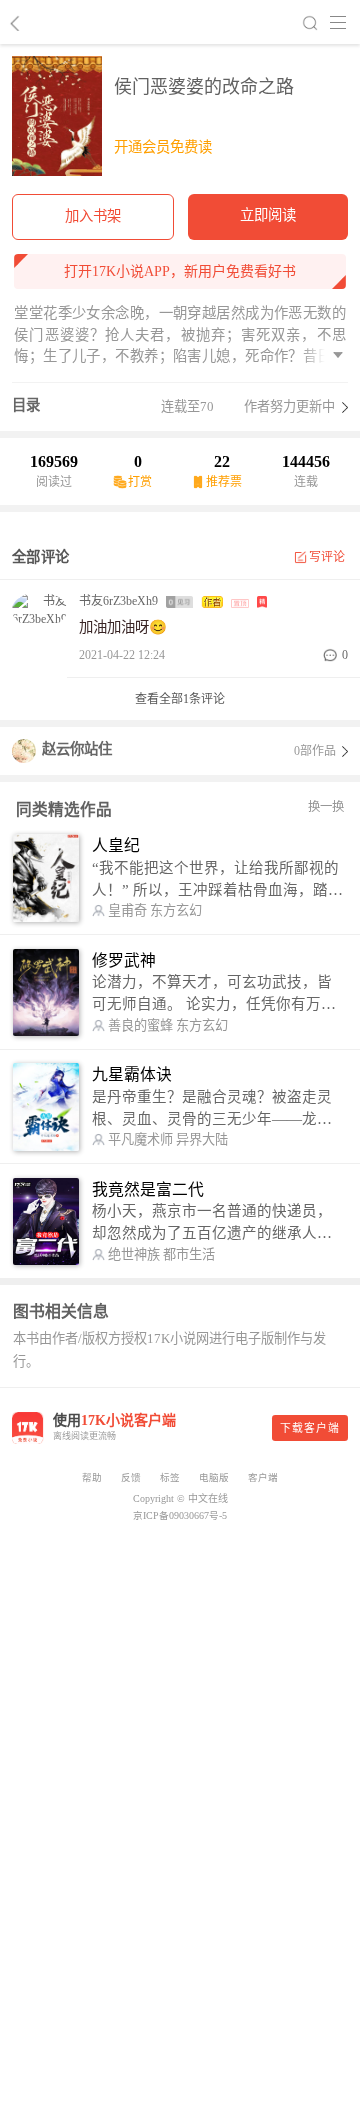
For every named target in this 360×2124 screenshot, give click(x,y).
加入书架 (93, 216)
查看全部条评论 (180, 699)
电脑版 (214, 1477)
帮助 (92, 1477)
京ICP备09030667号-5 (180, 1515)
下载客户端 (310, 1428)
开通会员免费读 (163, 147)
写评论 (327, 557)
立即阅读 (268, 215)
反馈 (131, 1477)
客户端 (263, 1477)
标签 (170, 1477)
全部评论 (40, 557)
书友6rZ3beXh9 (118, 601)
